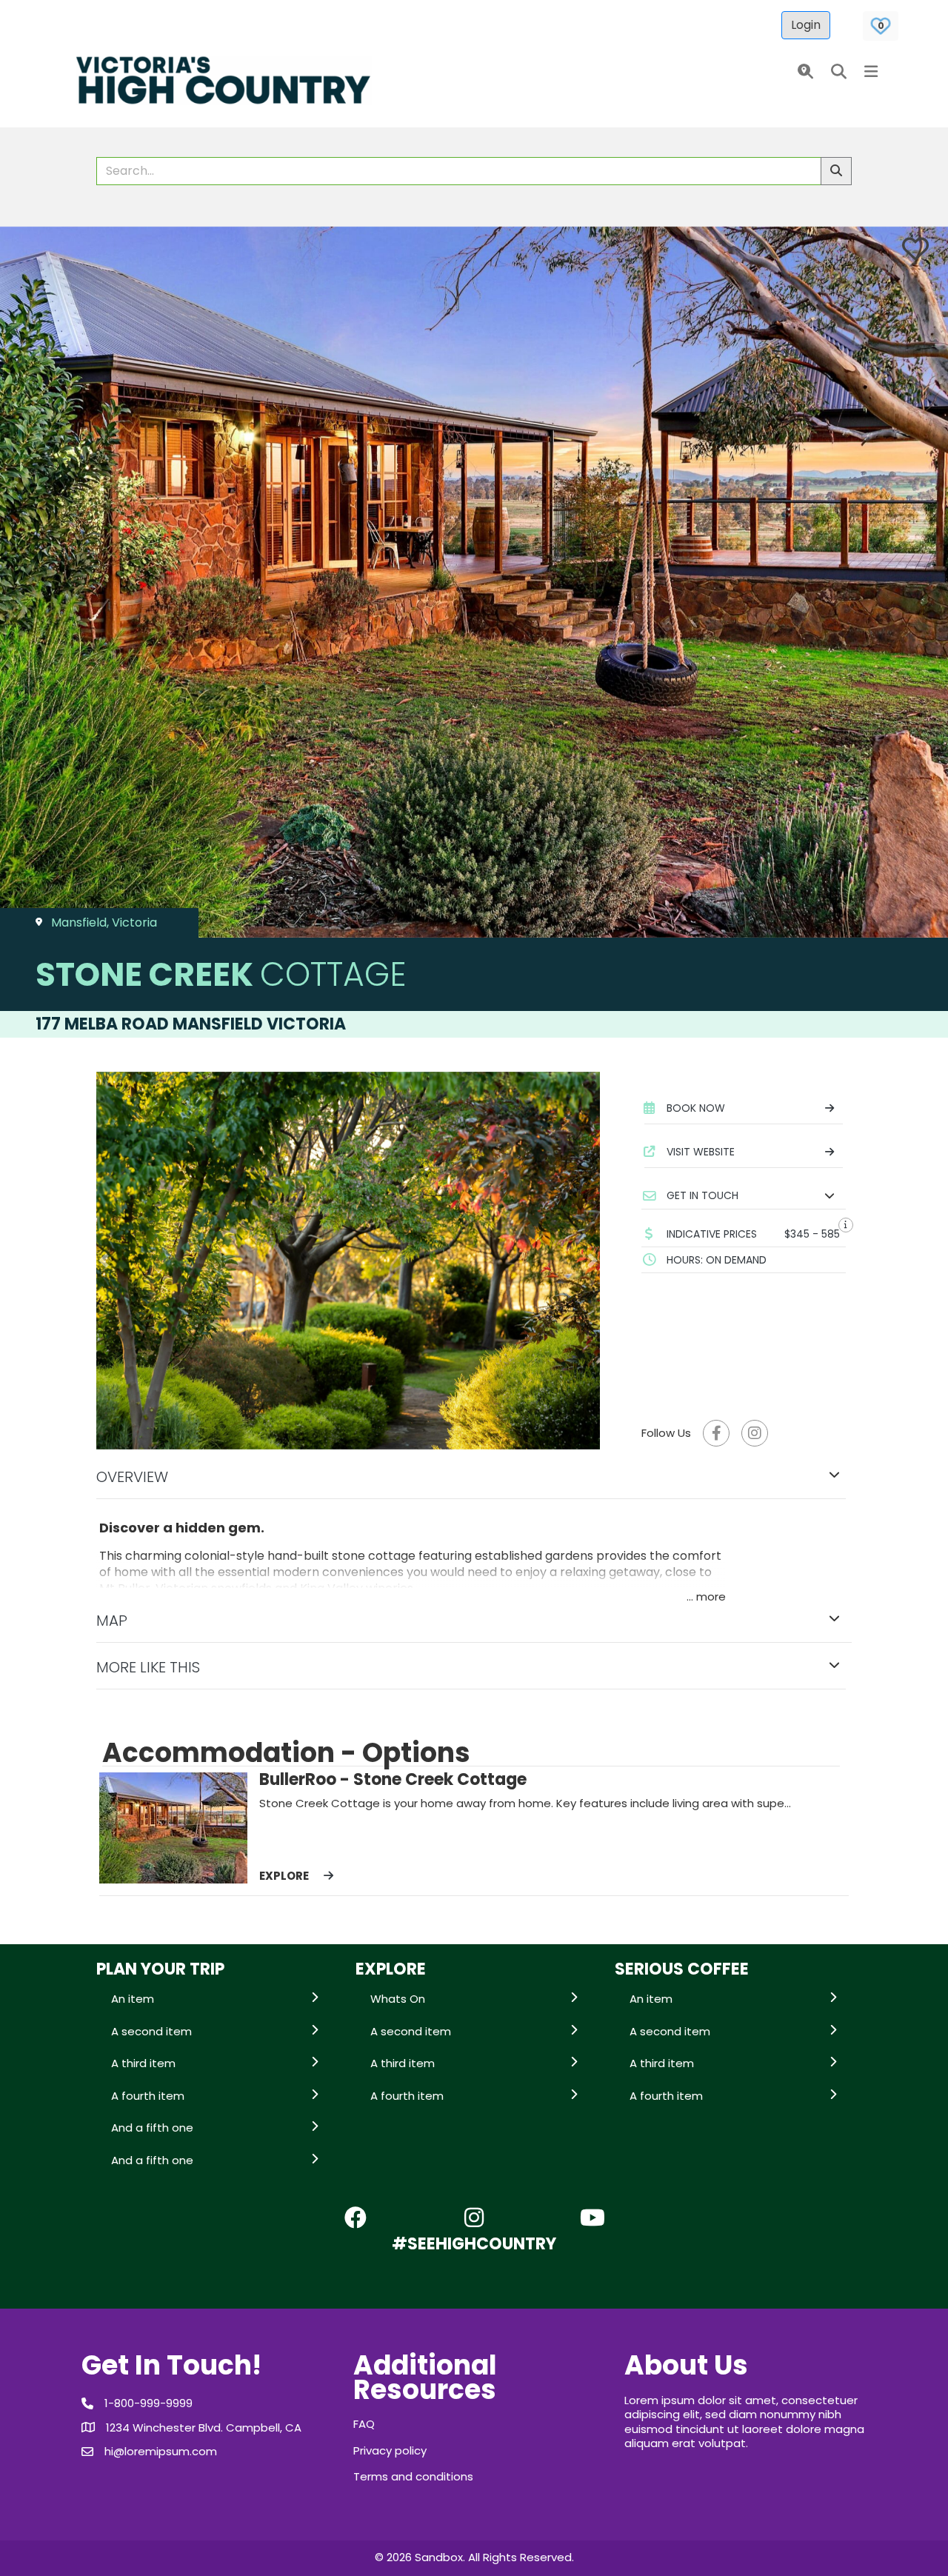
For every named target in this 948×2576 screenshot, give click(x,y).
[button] (802, 72)
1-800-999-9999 (148, 2403)
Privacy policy (390, 2450)
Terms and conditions (413, 2476)
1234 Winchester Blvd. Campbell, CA (204, 2427)
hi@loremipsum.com (161, 2451)
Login (806, 25)
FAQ (364, 2424)
